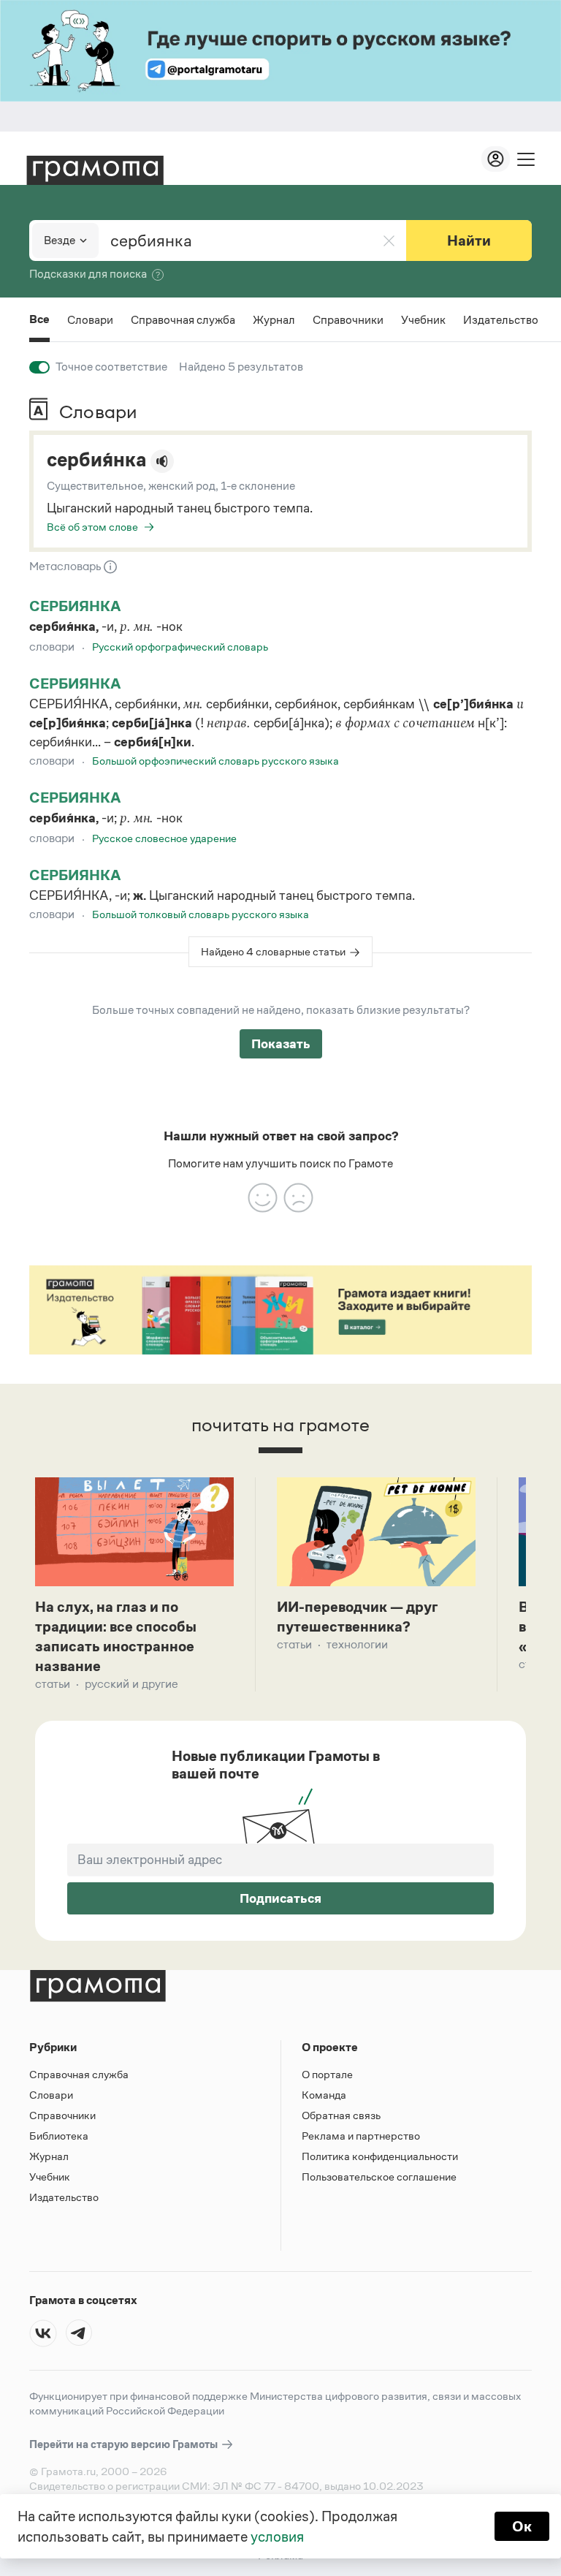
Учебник (423, 320)
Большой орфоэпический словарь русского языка (215, 761)
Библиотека (59, 2136)
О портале (327, 2074)
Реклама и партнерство (361, 2136)
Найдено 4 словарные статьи (273, 951)
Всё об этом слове (92, 527)
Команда (324, 2095)
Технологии (357, 1644)
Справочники (348, 320)
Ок (522, 2526)
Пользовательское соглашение (379, 2177)
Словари (90, 320)
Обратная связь (341, 2115)
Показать (281, 1044)
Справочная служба (183, 320)
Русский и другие (131, 1684)
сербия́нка (96, 460)
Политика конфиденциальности (380, 2156)
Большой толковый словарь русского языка (201, 914)
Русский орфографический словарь (180, 647)
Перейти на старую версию (125, 2444)
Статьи (53, 1684)
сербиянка (75, 606)
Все (39, 321)
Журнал (274, 320)
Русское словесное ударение (164, 838)
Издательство (501, 320)
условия (277, 2537)
